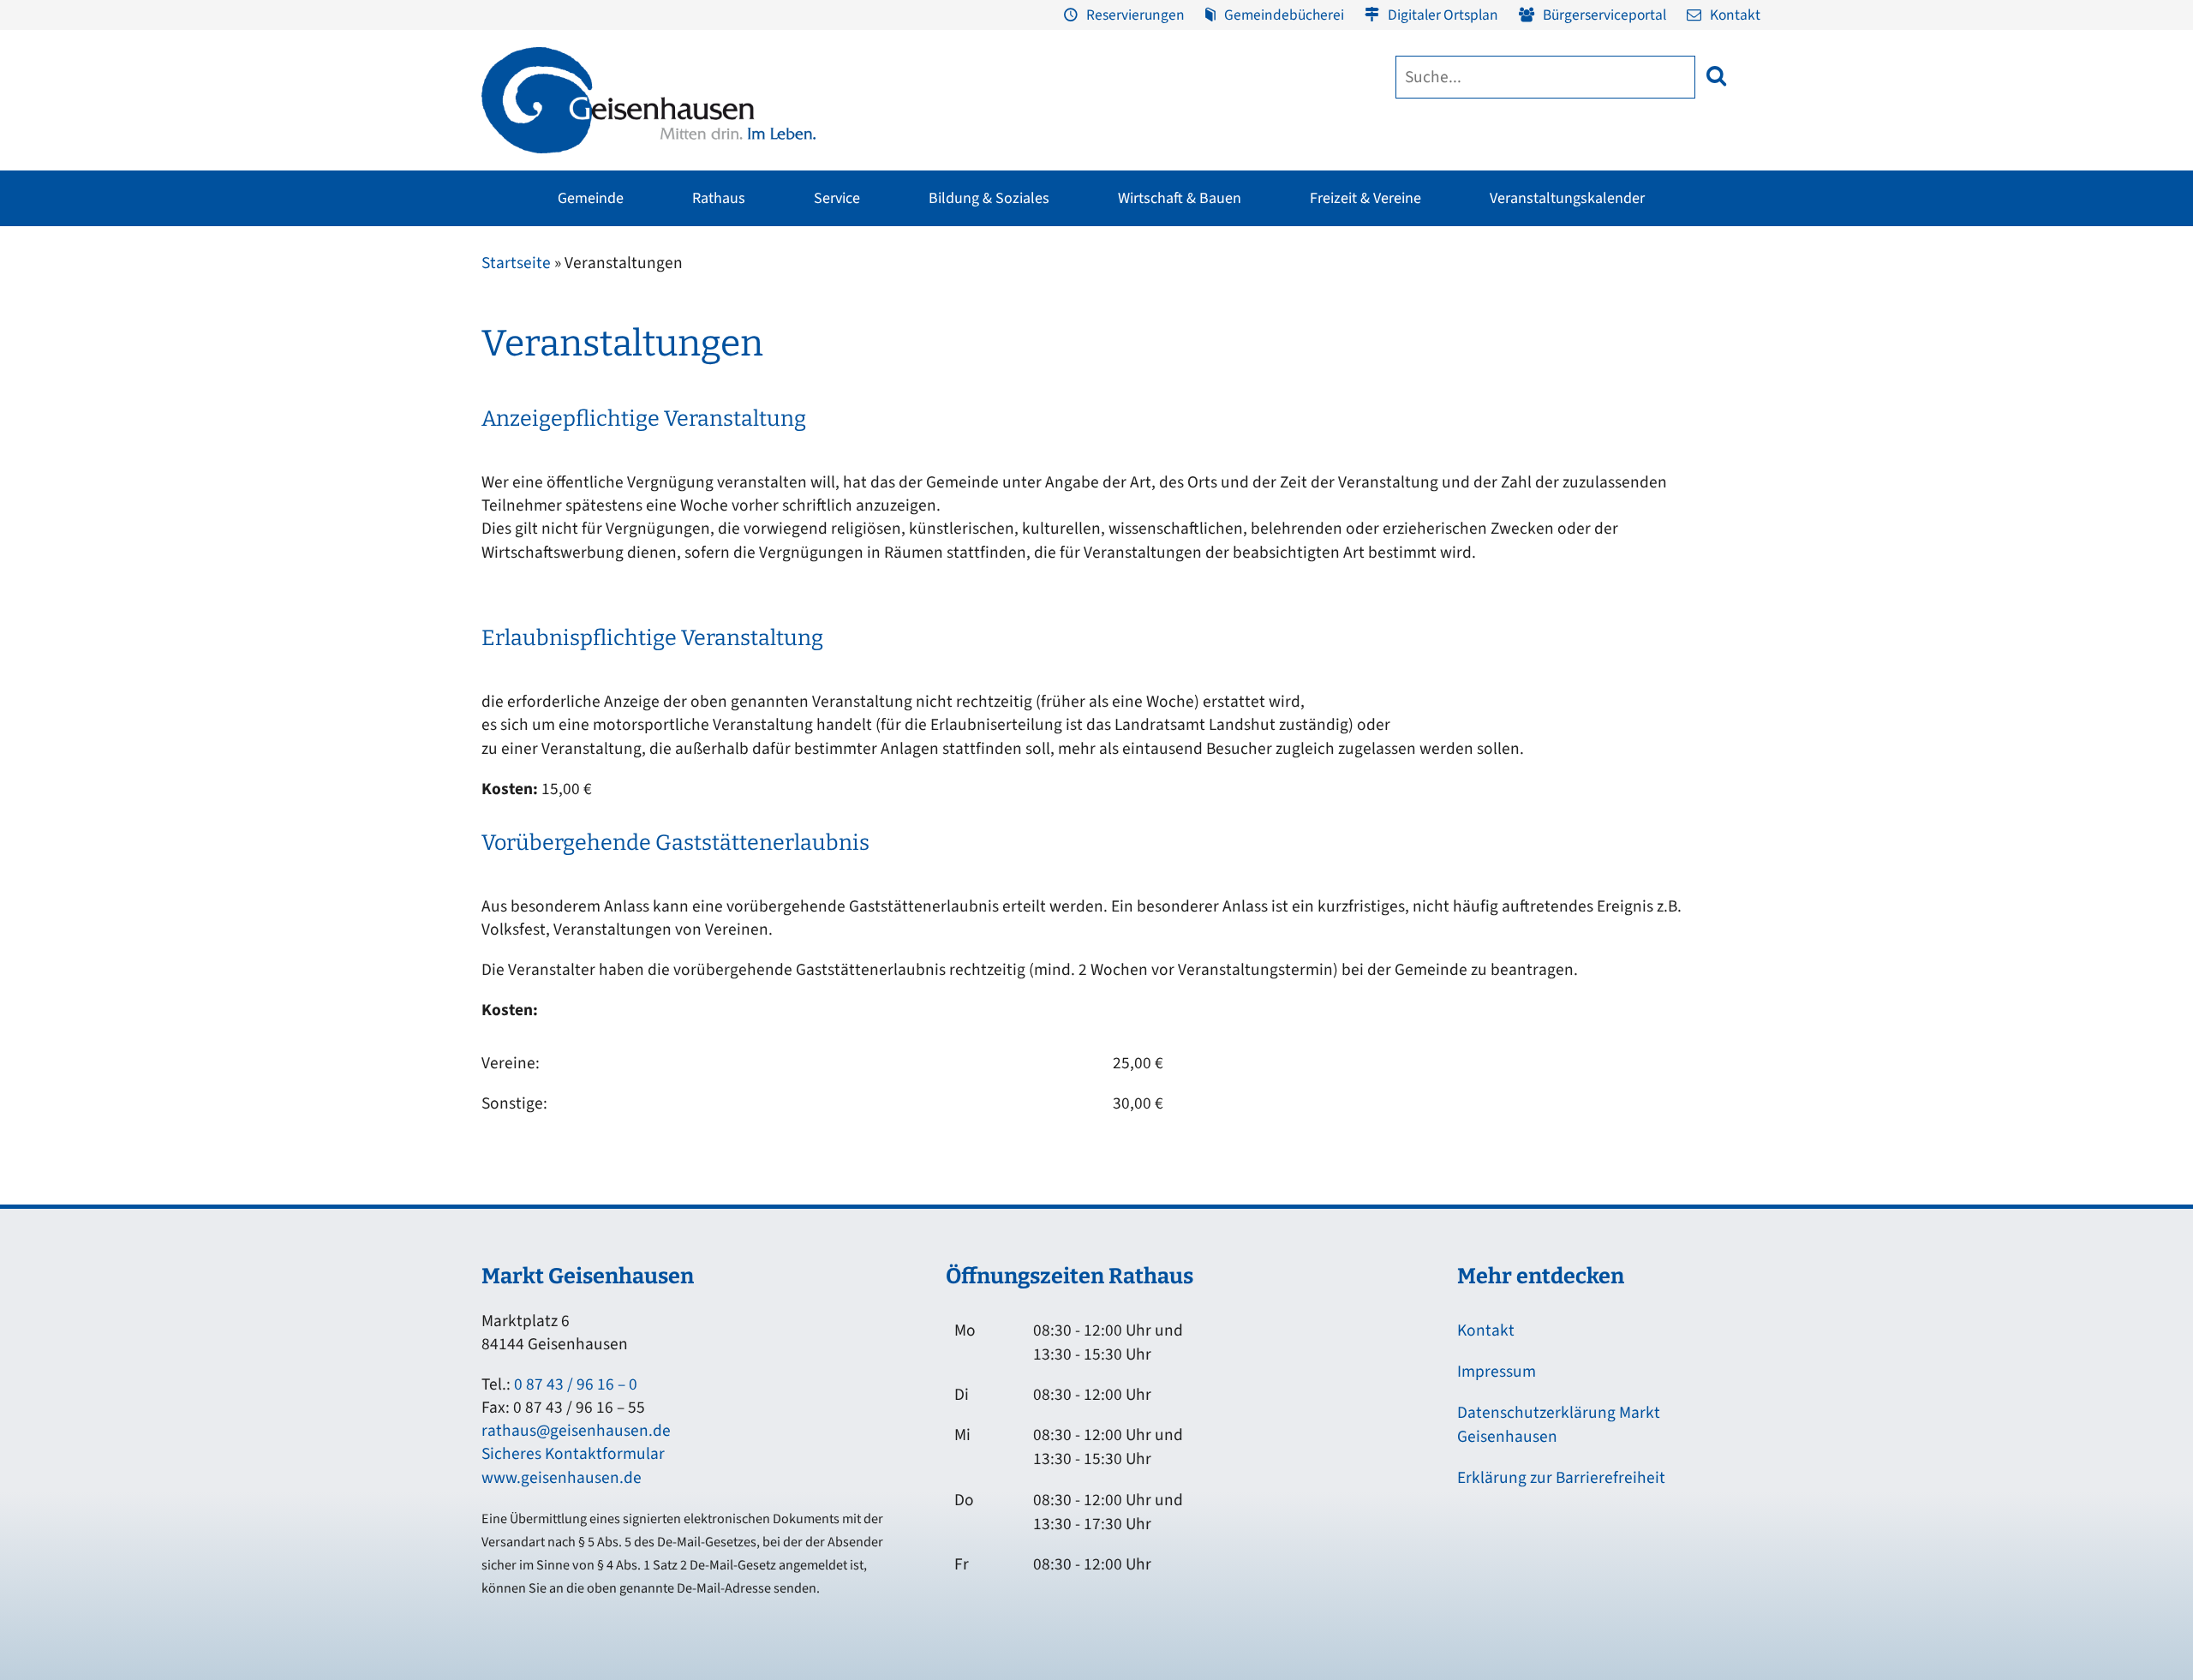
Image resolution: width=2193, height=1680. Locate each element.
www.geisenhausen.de (562, 1478)
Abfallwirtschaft (1692, 302)
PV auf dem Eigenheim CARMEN (880, 400)
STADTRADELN (726, 400)
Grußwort (497, 302)
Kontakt (1735, 15)
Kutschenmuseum (949, 335)
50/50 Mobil (1467, 433)
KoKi (1448, 335)
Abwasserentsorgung (1706, 335)
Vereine (706, 368)
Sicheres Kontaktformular (573, 1454)
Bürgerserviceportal (1604, 15)
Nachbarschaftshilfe (1490, 368)
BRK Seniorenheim (1486, 302)
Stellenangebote (517, 465)
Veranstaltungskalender (1567, 198)
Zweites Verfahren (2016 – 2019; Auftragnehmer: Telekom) (987, 363)
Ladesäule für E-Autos (1280, 302)
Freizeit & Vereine (1365, 198)
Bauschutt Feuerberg (1706, 400)
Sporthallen (717, 335)
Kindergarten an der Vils (1073, 465)
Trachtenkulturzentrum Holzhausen (1177, 377)
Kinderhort (1036, 530)
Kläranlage (1679, 433)
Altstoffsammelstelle (1706, 368)
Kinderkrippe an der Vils (1073, 498)
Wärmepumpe (832, 484)
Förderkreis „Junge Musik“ (1186, 302)
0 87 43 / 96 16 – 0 (576, 1384)
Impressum (1497, 1372)
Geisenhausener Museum (968, 302)
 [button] (1716, 76)
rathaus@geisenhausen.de (576, 1431)
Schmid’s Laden (1157, 335)
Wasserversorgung (1699, 465)
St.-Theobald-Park (1378, 390)
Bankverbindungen (524, 498)
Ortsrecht (496, 433)
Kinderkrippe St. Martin (1071, 433)
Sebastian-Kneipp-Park (1392, 357)
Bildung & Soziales (989, 198)
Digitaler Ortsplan (1443, 15)
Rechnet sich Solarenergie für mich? (872, 442)
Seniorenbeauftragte (1492, 400)
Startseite (516, 263)
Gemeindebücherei (1284, 15)
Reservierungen (1135, 15)
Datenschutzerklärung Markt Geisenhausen (1559, 1425)
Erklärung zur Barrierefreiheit (1561, 1478)
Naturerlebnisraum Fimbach (1406, 325)
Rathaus (719, 198)
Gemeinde (591, 198)
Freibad (707, 302)
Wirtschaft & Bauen (1180, 198)
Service (837, 198)
